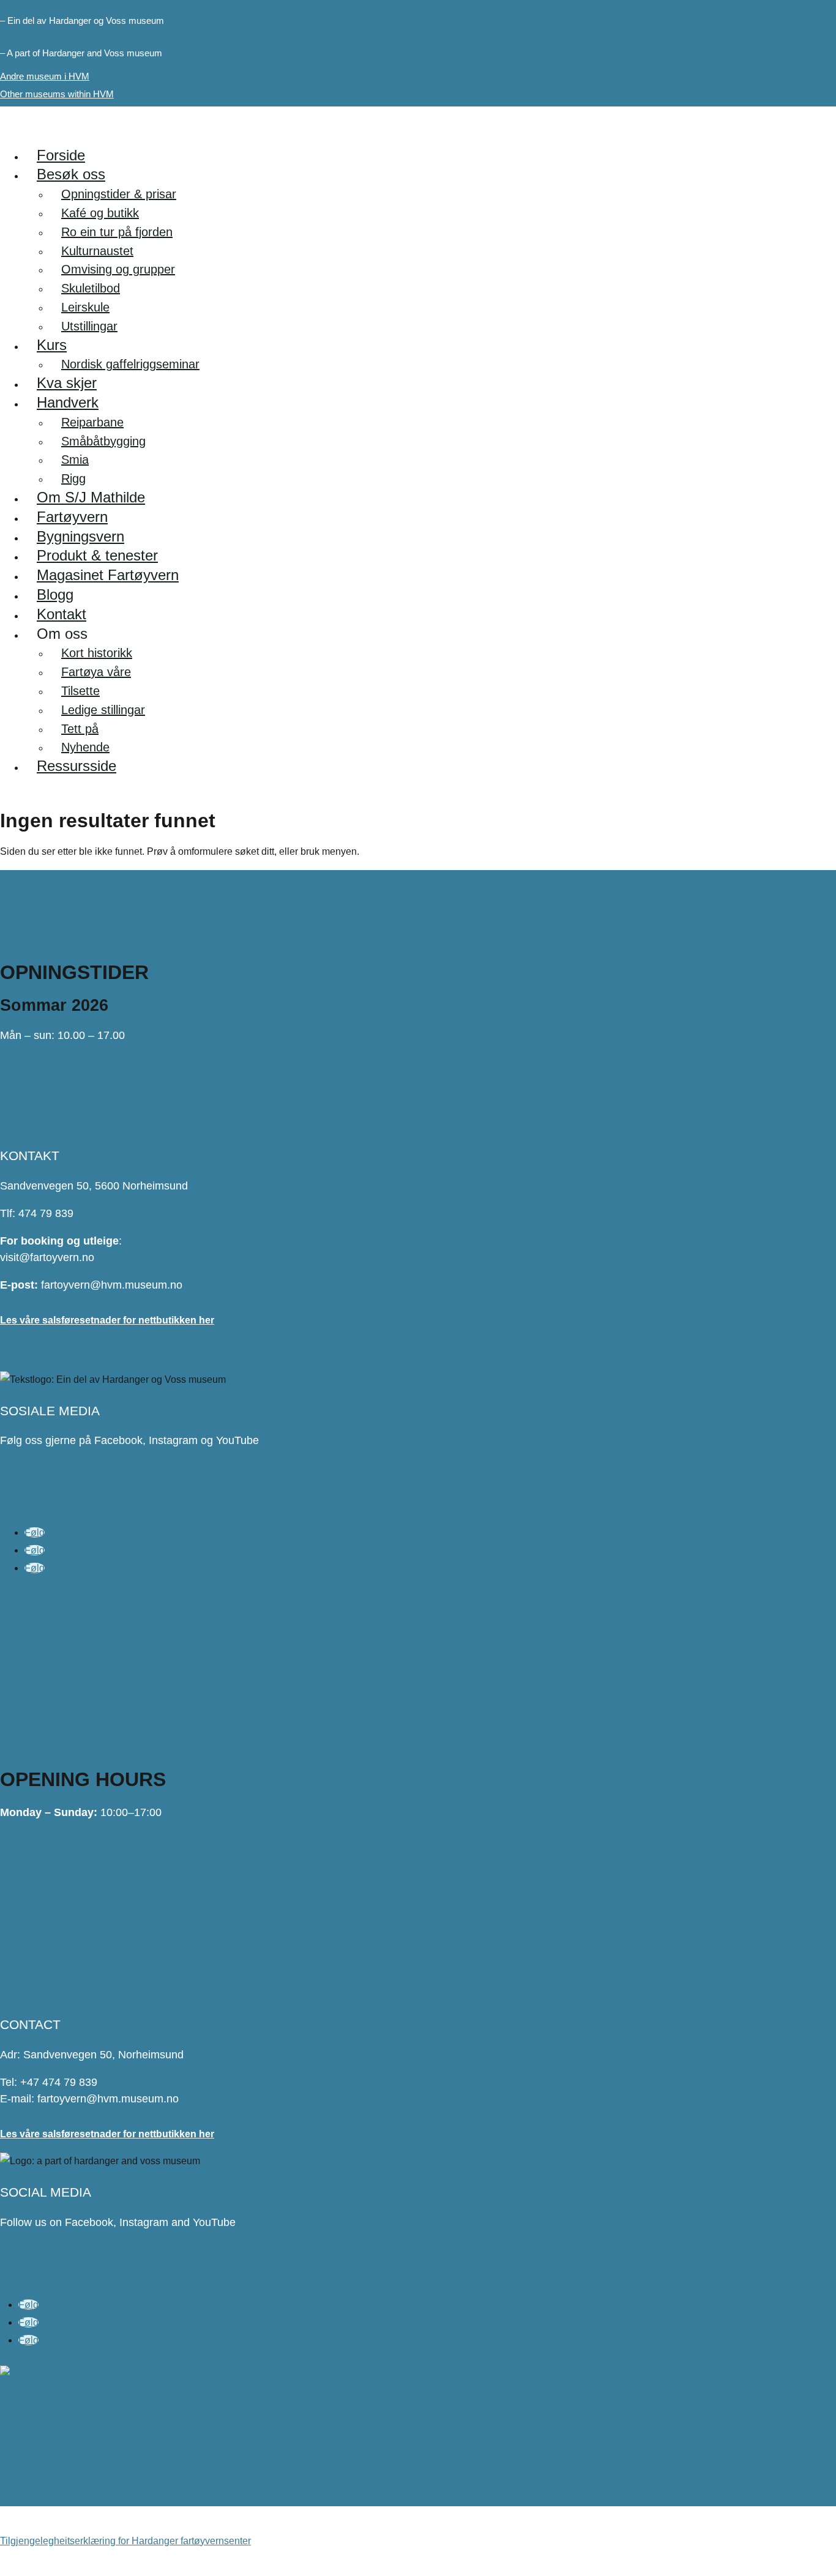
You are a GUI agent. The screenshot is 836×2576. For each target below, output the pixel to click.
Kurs (52, 345)
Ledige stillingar (103, 710)
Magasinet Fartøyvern (108, 575)
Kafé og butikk (100, 213)
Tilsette (80, 691)
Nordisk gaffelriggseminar (130, 364)
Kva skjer (67, 383)
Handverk (68, 402)
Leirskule (85, 307)
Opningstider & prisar (119, 194)
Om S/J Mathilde (91, 497)
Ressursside (77, 766)
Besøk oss (71, 174)
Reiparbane (92, 422)
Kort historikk (97, 653)
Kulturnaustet (97, 251)
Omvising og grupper (118, 269)
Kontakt (62, 614)
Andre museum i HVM (45, 76)
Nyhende (85, 747)
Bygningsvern (80, 536)
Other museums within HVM (57, 94)
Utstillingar (89, 326)
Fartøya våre (96, 672)
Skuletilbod (91, 288)
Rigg (73, 478)
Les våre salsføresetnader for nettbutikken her (107, 1320)
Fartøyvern (72, 517)
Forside (61, 155)
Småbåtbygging (103, 441)
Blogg (55, 594)
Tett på (80, 729)
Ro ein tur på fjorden (117, 232)
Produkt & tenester (97, 555)
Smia (75, 460)
